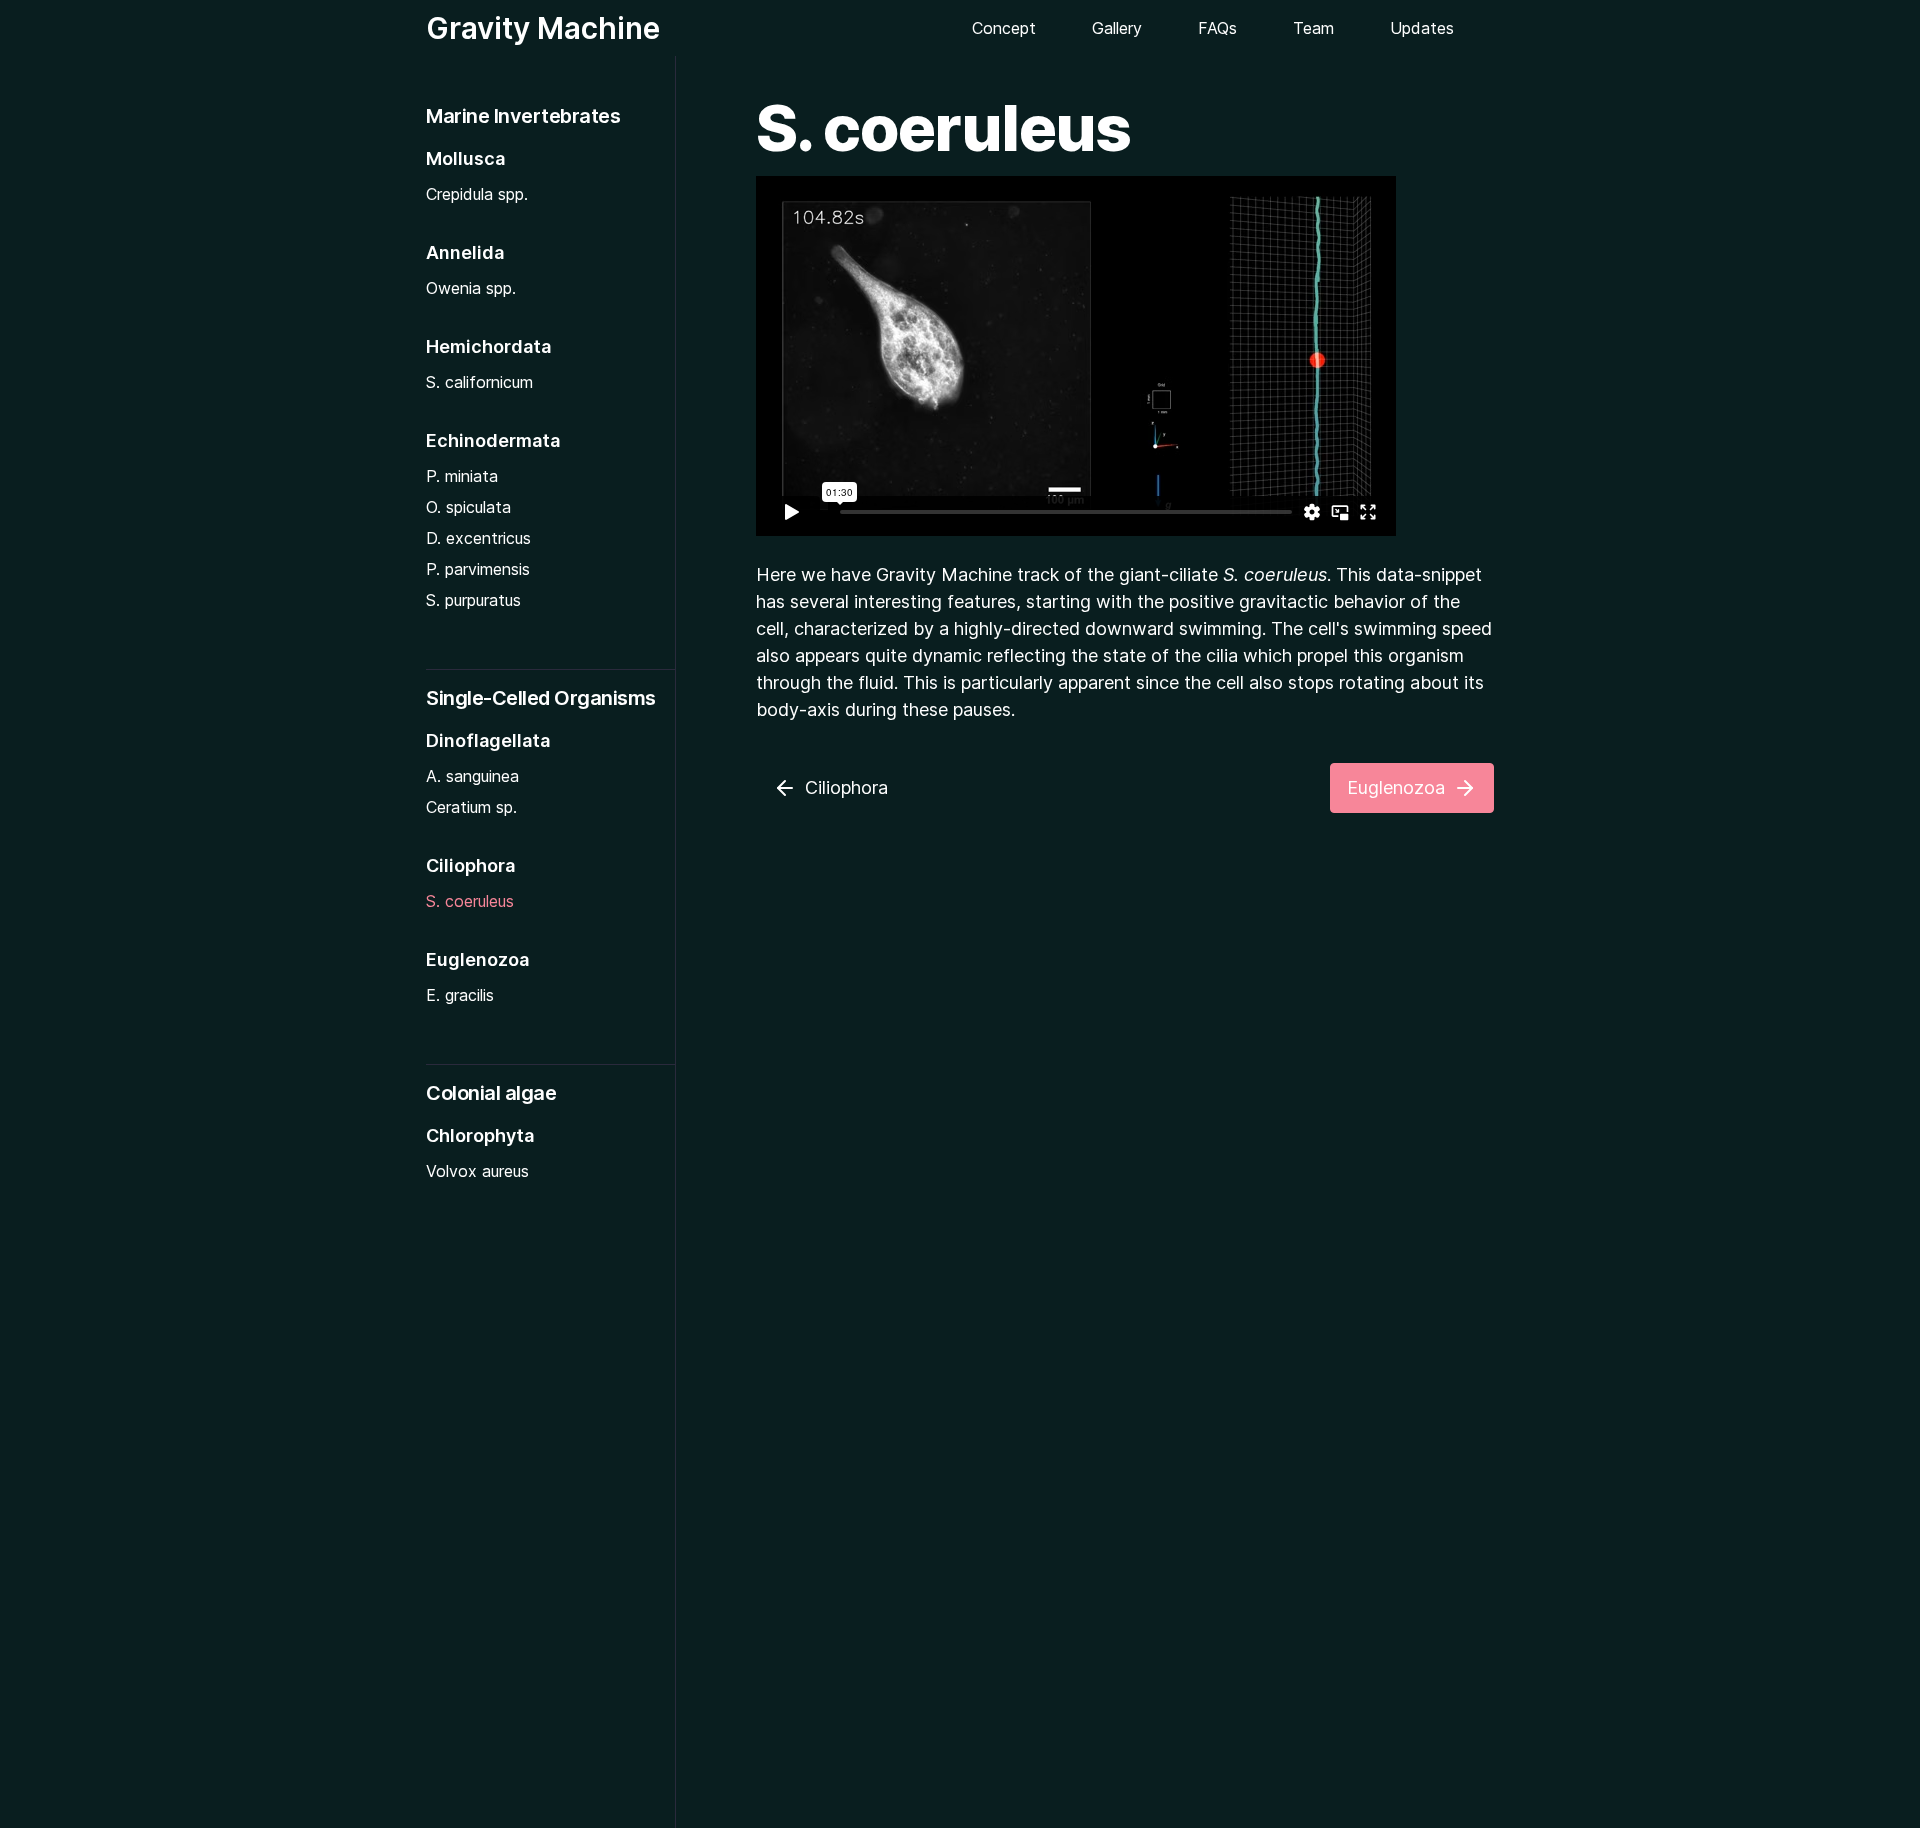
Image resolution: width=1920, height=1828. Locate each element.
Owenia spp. (471, 288)
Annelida (465, 252)
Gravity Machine (543, 28)
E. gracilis (460, 995)
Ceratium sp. (471, 807)
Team (1313, 28)
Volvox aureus (477, 1171)
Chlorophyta (480, 1135)
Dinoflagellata (488, 740)
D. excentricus (478, 538)
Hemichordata (488, 346)
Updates (1422, 28)
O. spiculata (468, 507)
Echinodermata (493, 440)
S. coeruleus (470, 901)
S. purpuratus (473, 600)
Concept (1004, 28)
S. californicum (479, 382)
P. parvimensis (478, 569)
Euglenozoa (477, 959)
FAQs (1217, 28)
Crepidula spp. (477, 194)
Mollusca (465, 158)
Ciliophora (470, 865)
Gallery (1117, 28)
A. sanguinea (472, 776)
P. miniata (462, 476)
